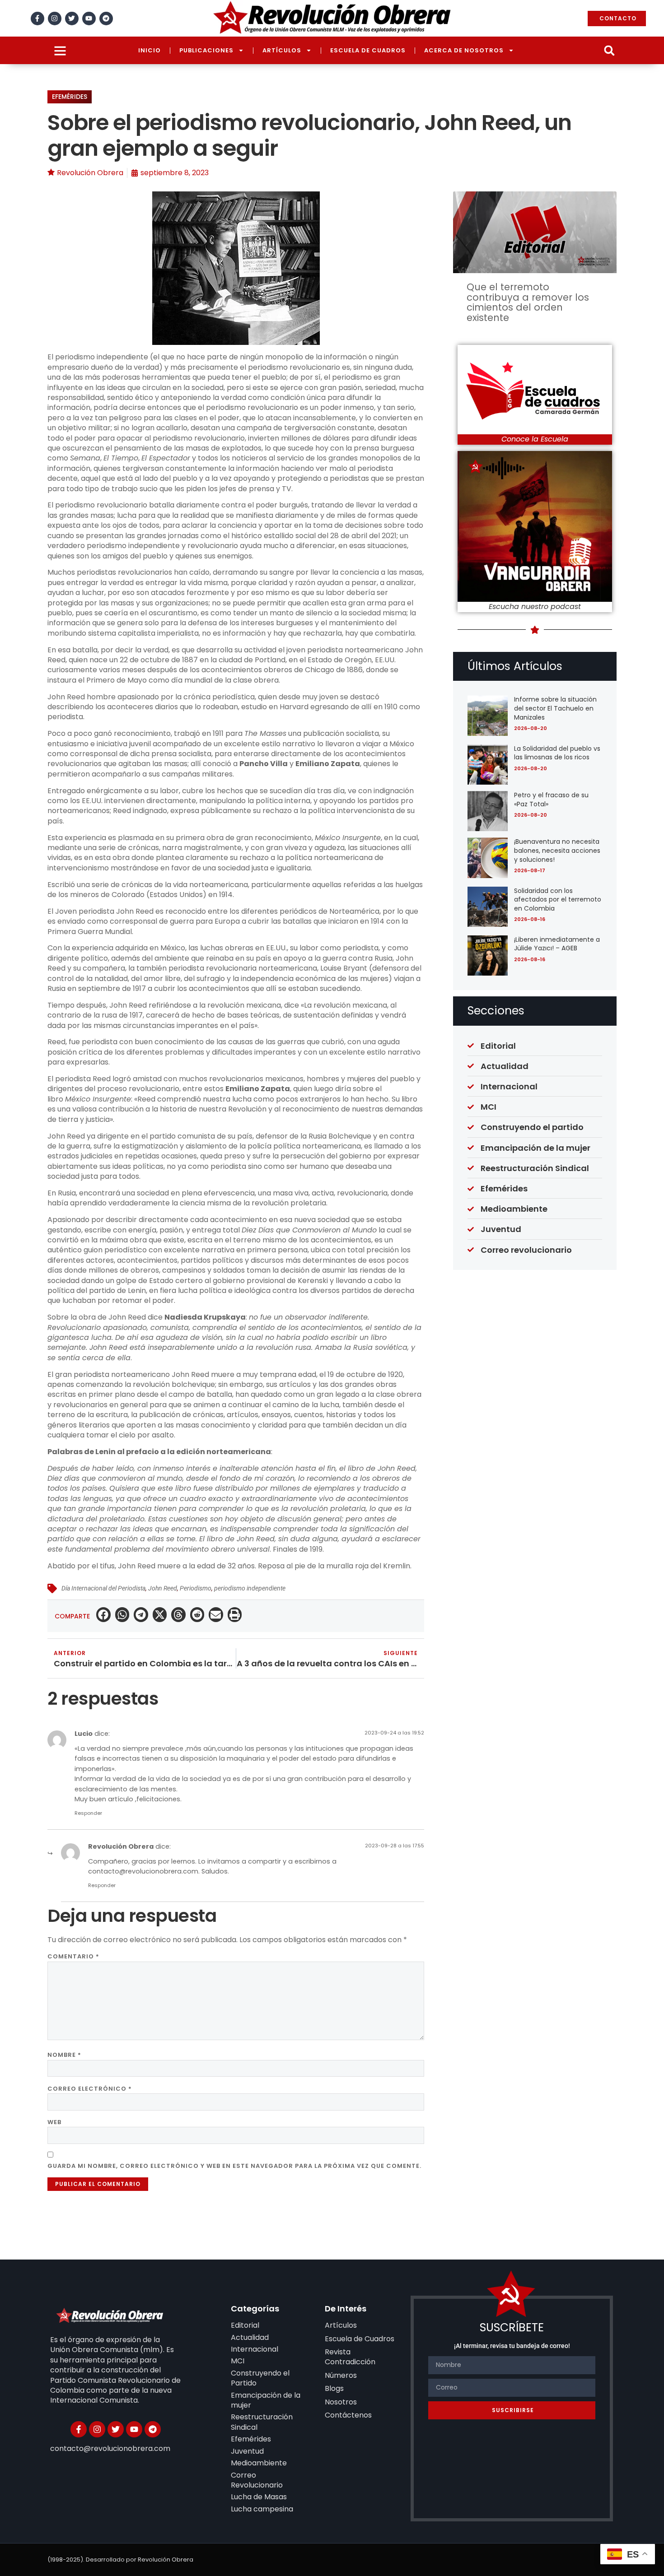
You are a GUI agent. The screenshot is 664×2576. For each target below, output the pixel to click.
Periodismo (196, 1588)
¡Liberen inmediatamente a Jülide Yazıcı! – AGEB (557, 944)
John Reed (163, 1588)
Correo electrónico (90, 2089)
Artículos (282, 50)
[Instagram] (55, 19)
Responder (88, 1813)
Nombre (64, 2055)
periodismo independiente (250, 1588)
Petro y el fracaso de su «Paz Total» (551, 800)
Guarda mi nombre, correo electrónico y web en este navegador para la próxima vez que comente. (234, 2166)
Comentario (73, 1956)
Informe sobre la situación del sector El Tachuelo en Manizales (555, 708)
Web (54, 2122)
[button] (609, 50)
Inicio (150, 50)
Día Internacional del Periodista (103, 1588)
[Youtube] (89, 19)
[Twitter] (72, 19)
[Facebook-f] (37, 19)
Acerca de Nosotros (464, 50)
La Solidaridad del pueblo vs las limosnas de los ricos (557, 753)
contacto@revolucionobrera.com (143, 1871)
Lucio (84, 1734)
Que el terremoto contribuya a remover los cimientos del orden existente (528, 302)
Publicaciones (206, 50)
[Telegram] (106, 19)
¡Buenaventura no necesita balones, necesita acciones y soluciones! (557, 850)
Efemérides (70, 97)
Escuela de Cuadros (368, 50)
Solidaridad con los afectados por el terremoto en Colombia (558, 900)
